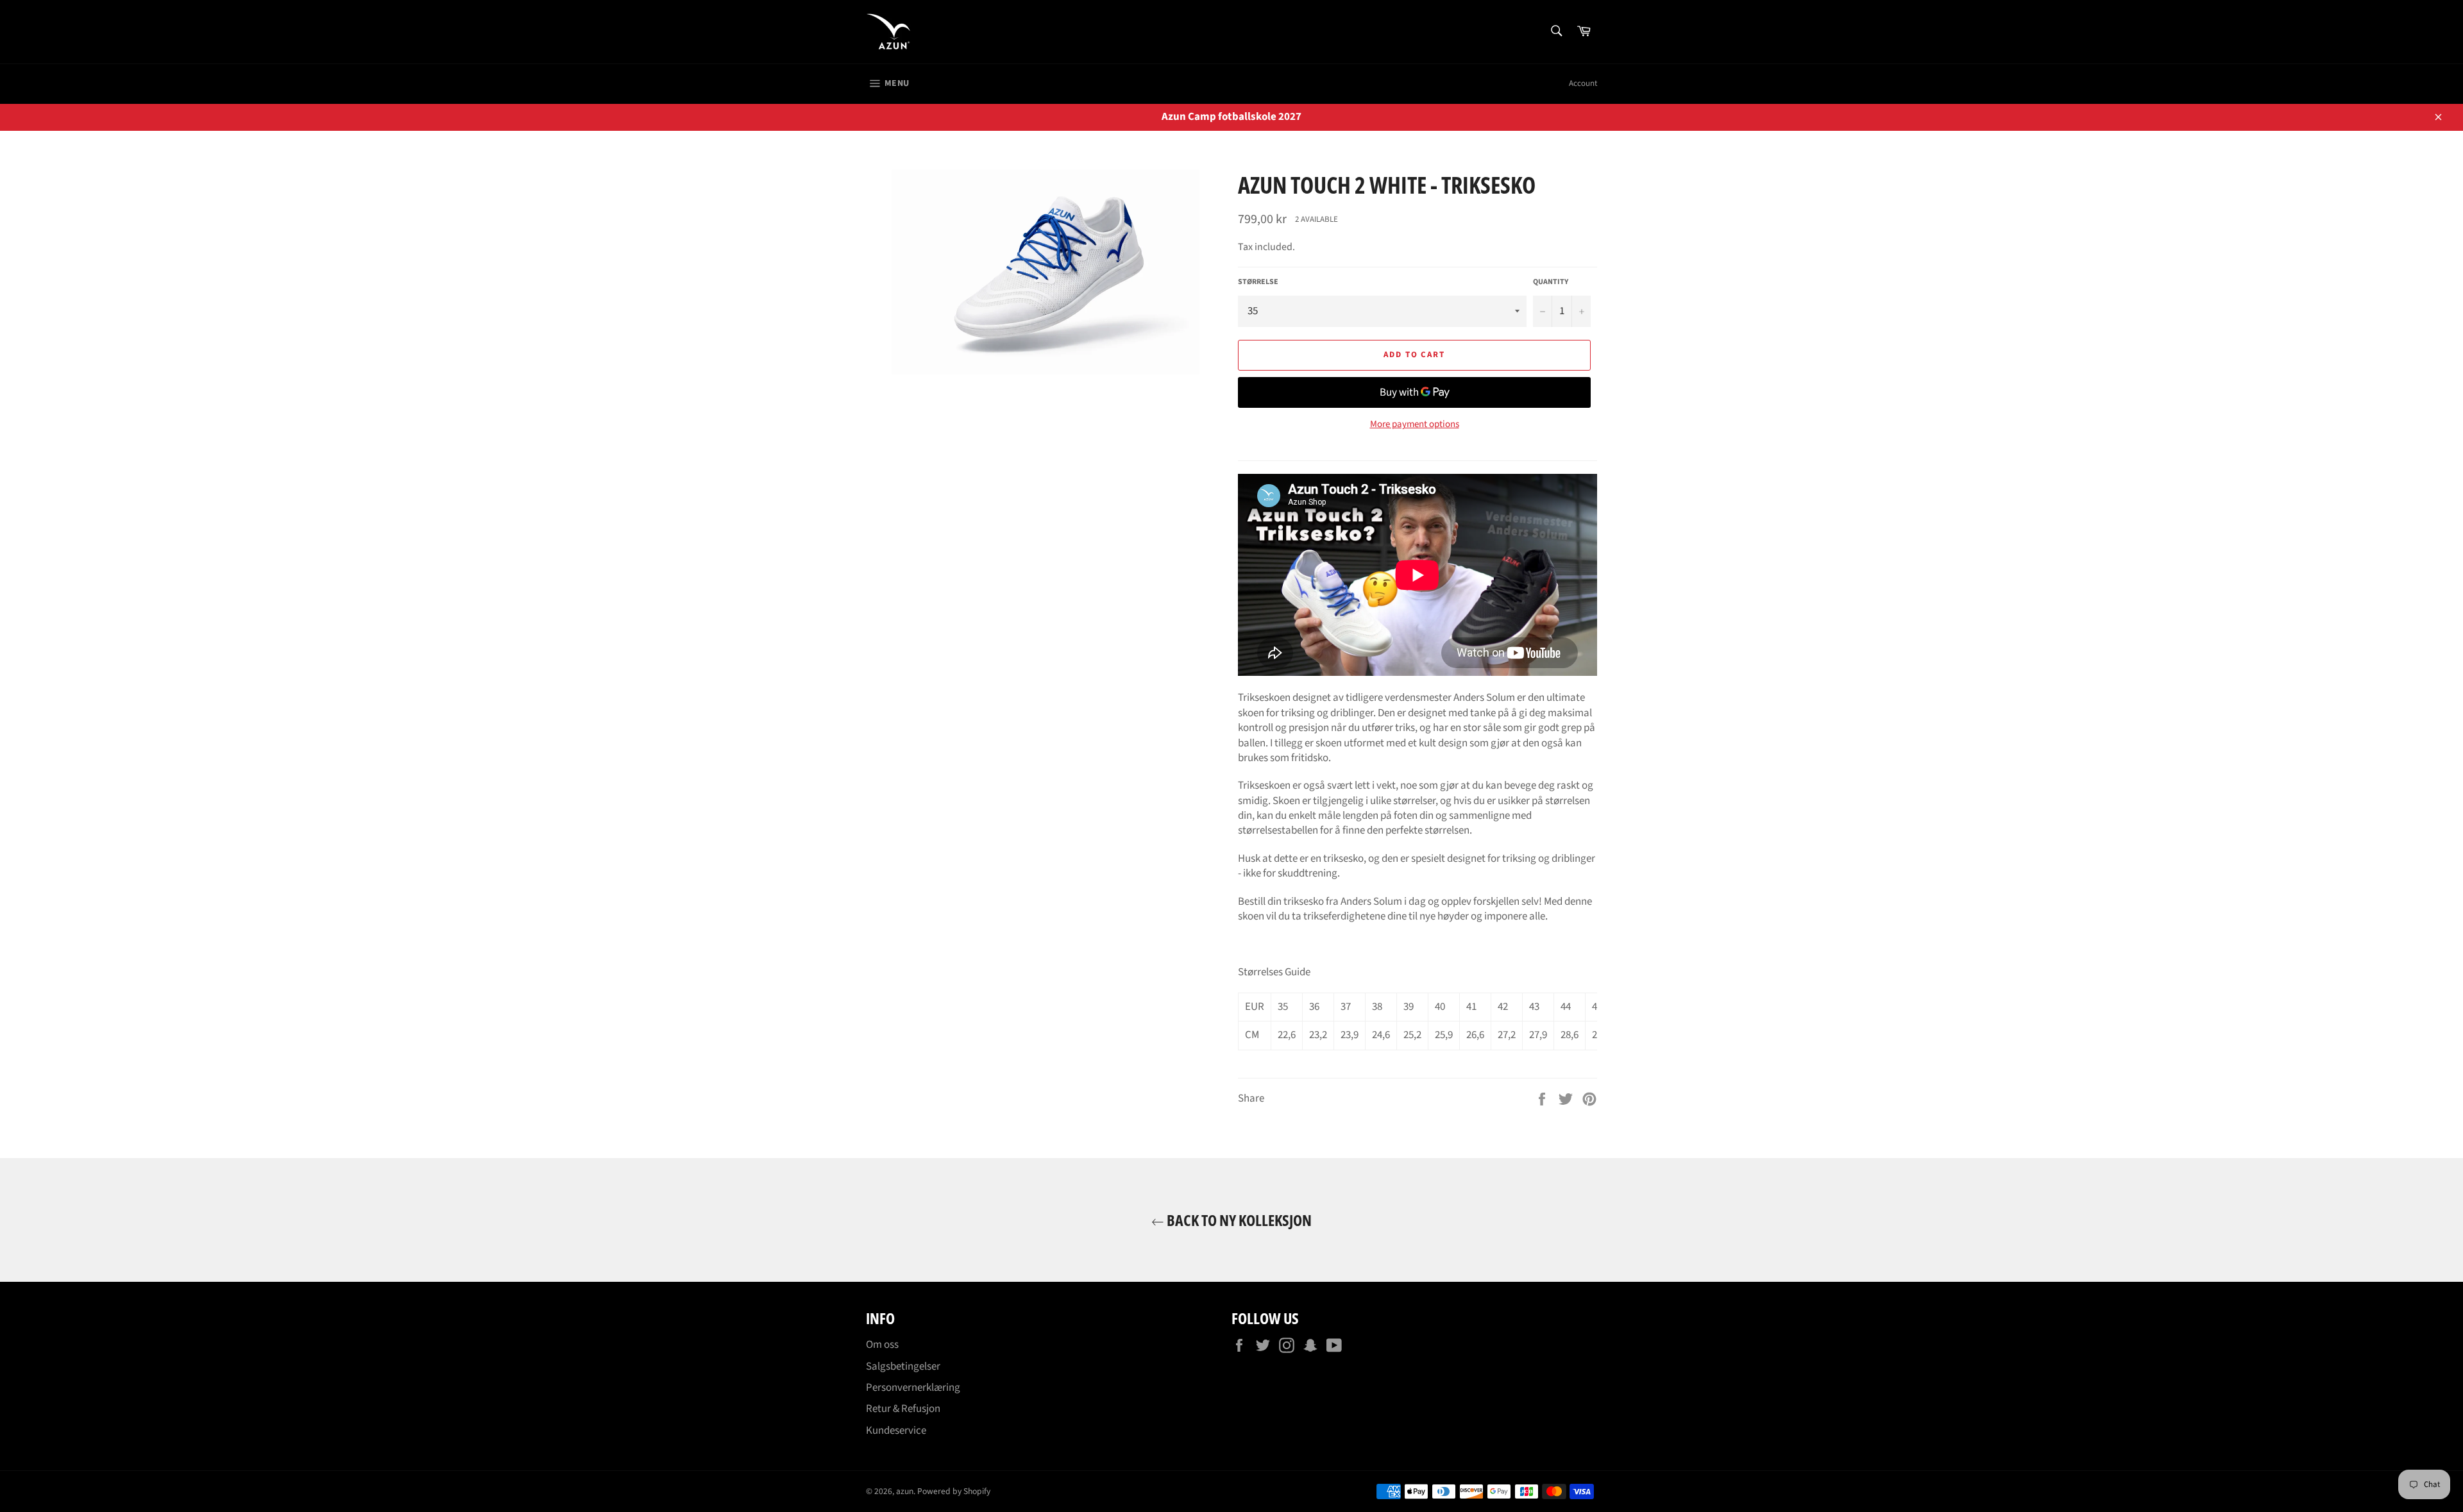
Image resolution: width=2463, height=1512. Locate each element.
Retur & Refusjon (903, 1409)
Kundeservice (896, 1431)
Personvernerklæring (913, 1388)
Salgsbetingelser (903, 1366)
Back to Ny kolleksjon (1238, 1220)
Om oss (882, 1345)
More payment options (1415, 424)
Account (1583, 83)
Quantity (1551, 282)
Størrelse (1258, 282)
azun (905, 1491)
